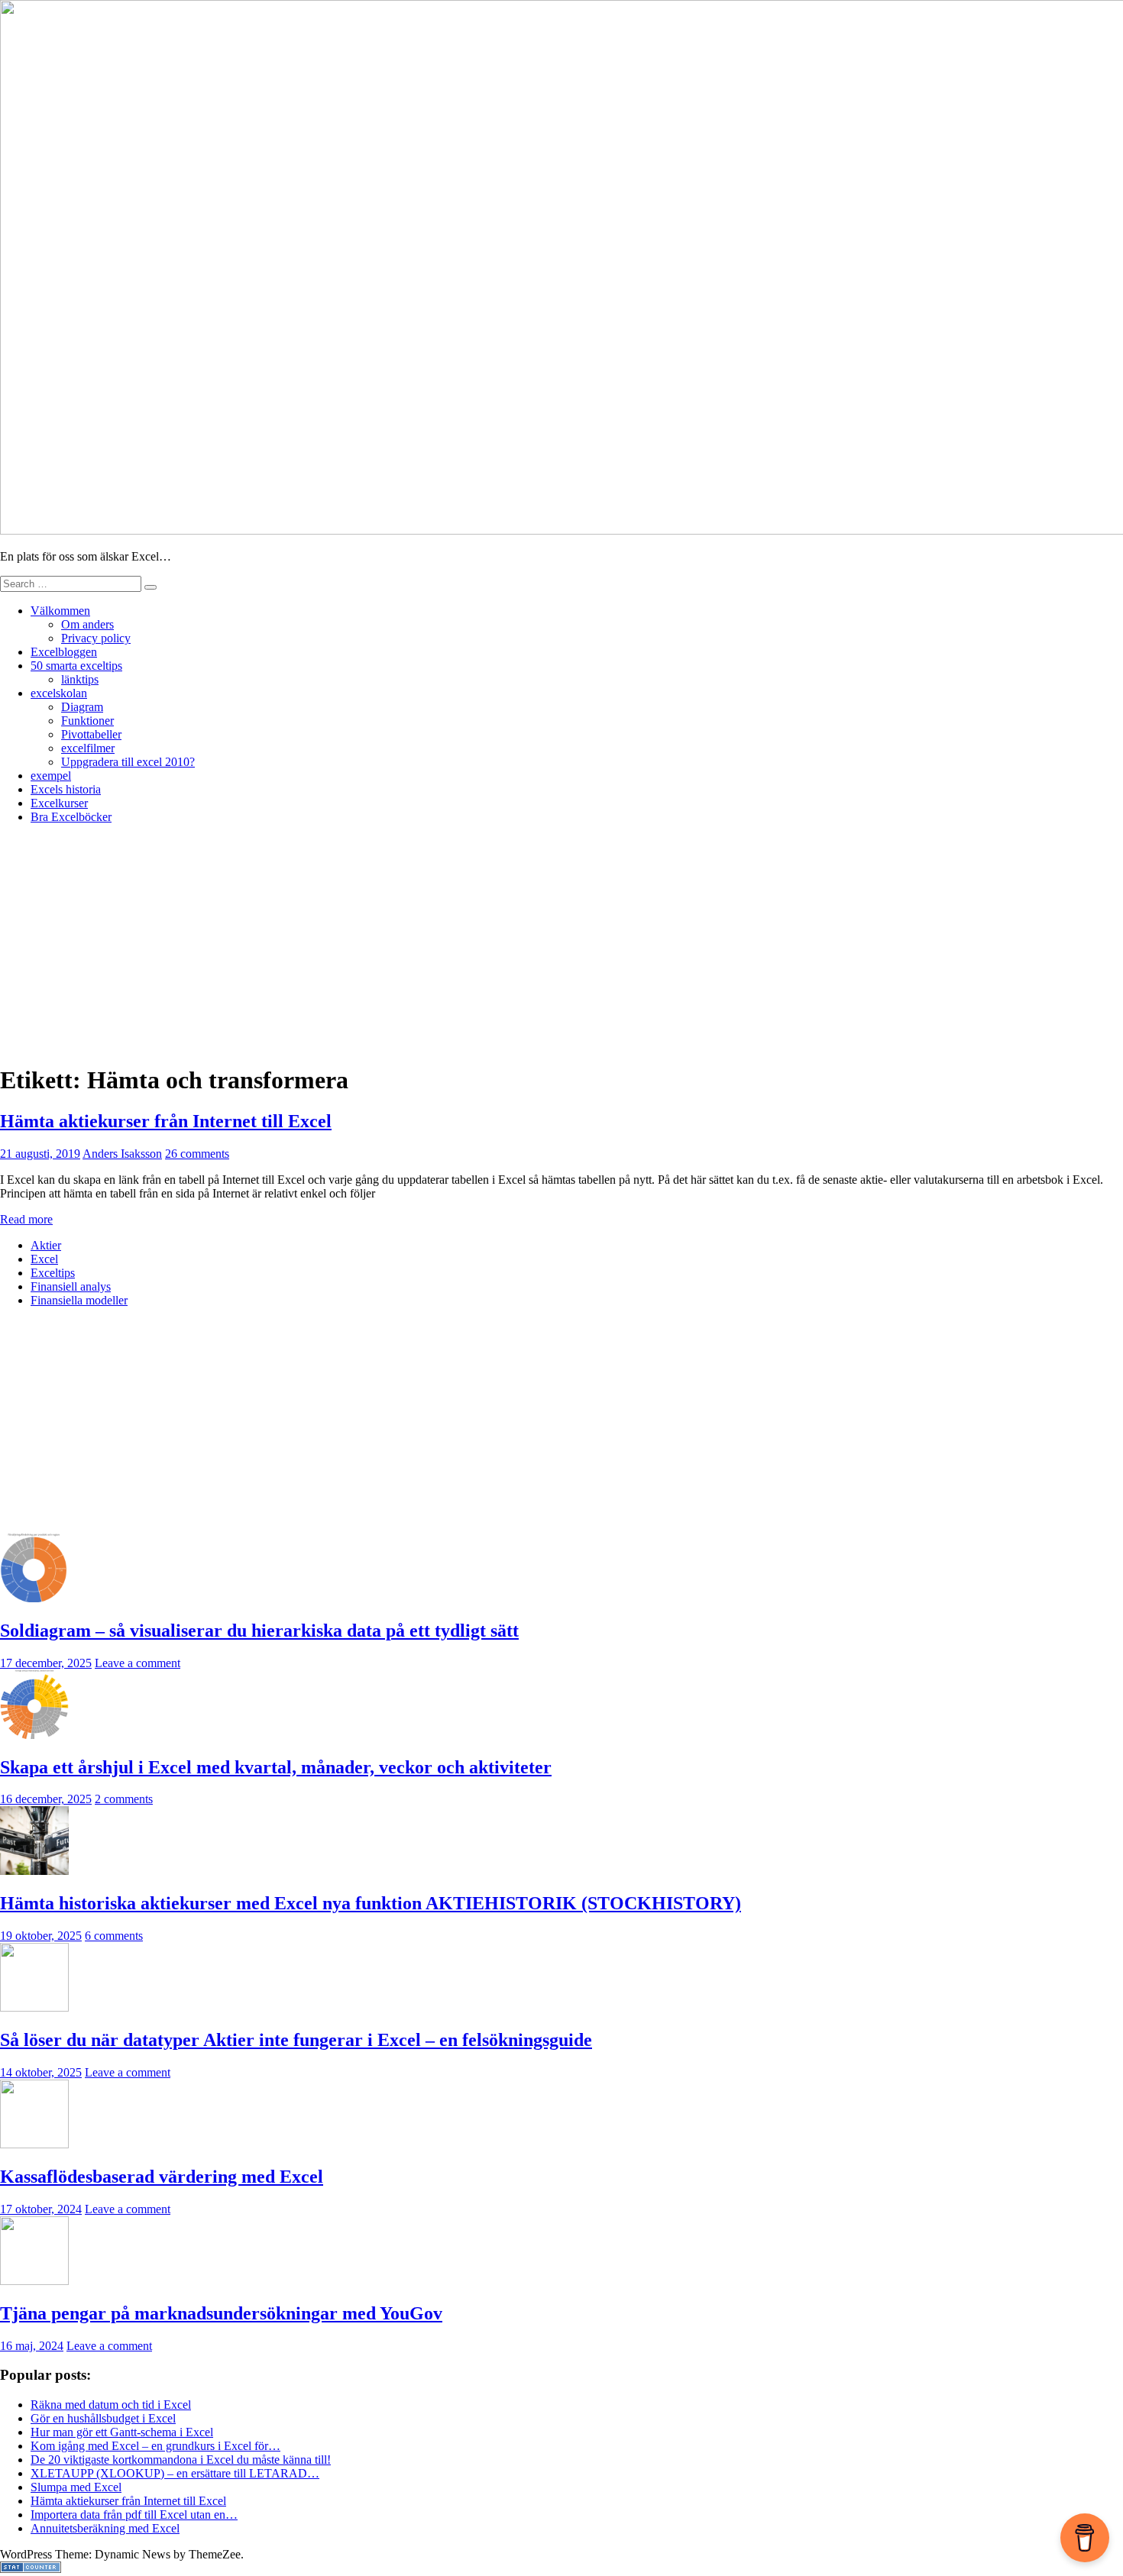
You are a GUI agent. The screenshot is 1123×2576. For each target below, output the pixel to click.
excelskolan (59, 693)
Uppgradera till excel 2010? (128, 762)
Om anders (87, 624)
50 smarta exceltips (76, 666)
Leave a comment (138, 1663)
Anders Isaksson (122, 1154)
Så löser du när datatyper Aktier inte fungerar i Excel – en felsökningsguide (296, 2040)
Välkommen (60, 611)
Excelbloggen (64, 652)
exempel (51, 776)
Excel (44, 1259)
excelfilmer (88, 748)
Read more (26, 1219)
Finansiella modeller (79, 1300)
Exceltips (53, 1273)
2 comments (124, 1799)
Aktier (46, 1245)
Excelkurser (59, 803)
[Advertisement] (561, 943)
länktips (80, 679)
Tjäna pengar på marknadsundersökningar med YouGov (221, 2313)
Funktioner (87, 721)
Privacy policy (96, 638)
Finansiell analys (71, 1286)
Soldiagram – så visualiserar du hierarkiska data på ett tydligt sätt (259, 1631)
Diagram (82, 707)
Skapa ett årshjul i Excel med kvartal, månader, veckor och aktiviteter (276, 1767)
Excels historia (66, 789)
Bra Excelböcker (71, 817)
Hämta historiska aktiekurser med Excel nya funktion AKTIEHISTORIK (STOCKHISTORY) (371, 1903)
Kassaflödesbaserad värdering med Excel (162, 2177)
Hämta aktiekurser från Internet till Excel (166, 1121)
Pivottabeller (91, 734)
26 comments (197, 1154)
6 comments (114, 1936)
